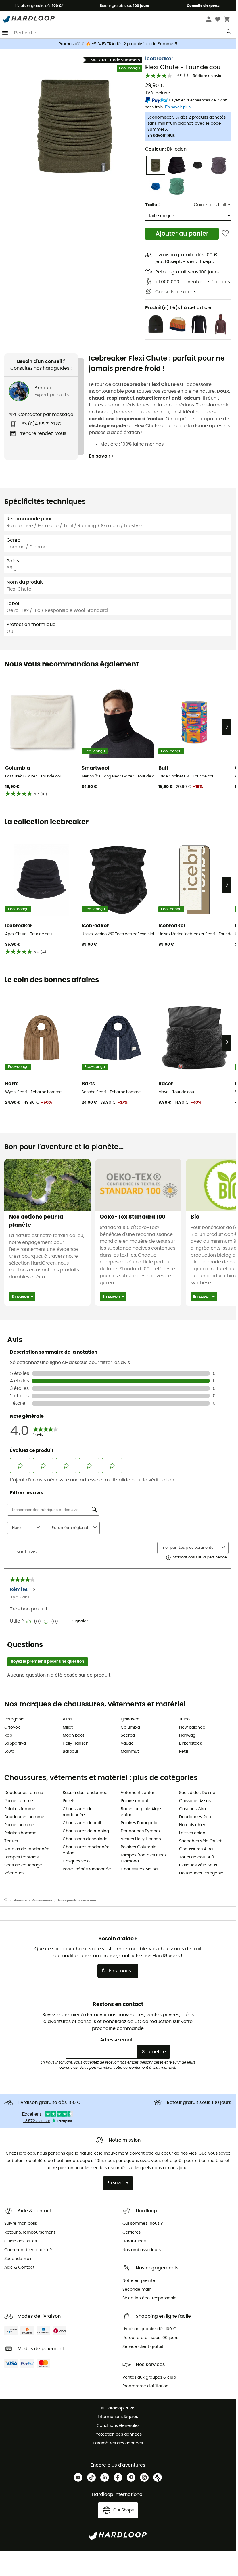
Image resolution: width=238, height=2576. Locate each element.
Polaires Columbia (139, 1847)
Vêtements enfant (139, 1793)
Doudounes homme (24, 1817)
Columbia (130, 1727)
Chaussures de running (86, 1831)
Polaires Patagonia (139, 1823)
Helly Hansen (76, 1743)
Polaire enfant (135, 1801)
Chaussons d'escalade (85, 1839)
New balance (192, 1727)
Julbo (184, 1719)
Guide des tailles (213, 205)
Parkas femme (19, 1801)
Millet (68, 1727)
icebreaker (159, 59)
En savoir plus (161, 136)
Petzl (184, 1752)
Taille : (152, 205)
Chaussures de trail (82, 1823)
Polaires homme (20, 1833)
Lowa (9, 1752)
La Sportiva (15, 1743)
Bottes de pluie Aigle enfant (141, 1812)
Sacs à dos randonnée (85, 1793)
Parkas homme (19, 1825)
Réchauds (14, 1873)
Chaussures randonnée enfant (86, 1850)
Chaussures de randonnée (78, 1812)
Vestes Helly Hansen (141, 1839)
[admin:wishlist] (225, 234)
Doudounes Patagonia (201, 1873)
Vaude (127, 1743)
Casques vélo (76, 1861)
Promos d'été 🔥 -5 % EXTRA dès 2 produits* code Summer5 (118, 44)
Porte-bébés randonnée (87, 1869)
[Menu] (5, 33)
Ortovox (12, 1727)
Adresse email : (118, 2040)
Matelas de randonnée (27, 1849)
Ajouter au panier (182, 234)
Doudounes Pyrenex (141, 1831)
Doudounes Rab (195, 1817)
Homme (20, 1900)
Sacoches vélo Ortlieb (201, 1841)
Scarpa (128, 1735)
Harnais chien (193, 1825)
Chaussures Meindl (140, 1869)
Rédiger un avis (207, 76)
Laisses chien (192, 1833)
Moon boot (73, 1735)
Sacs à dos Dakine (197, 1793)
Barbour (71, 1752)
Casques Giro (192, 1809)
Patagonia (14, 1719)
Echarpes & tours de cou (77, 1900)
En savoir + (102, 456)
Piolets (69, 1801)
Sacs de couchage (23, 1865)
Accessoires (42, 1900)
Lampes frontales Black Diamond (144, 1858)
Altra (67, 1719)
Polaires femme (20, 1809)
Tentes (11, 1841)
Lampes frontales (21, 1857)
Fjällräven (130, 1719)
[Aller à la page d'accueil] (9, 1901)
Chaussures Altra (196, 1849)
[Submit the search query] (229, 33)
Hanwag (187, 1735)
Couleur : (166, 149)
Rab (8, 1735)
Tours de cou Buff (197, 1857)
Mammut (130, 1752)
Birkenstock (190, 1743)
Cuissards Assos (195, 1801)
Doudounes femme (24, 1793)
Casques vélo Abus (198, 1865)
